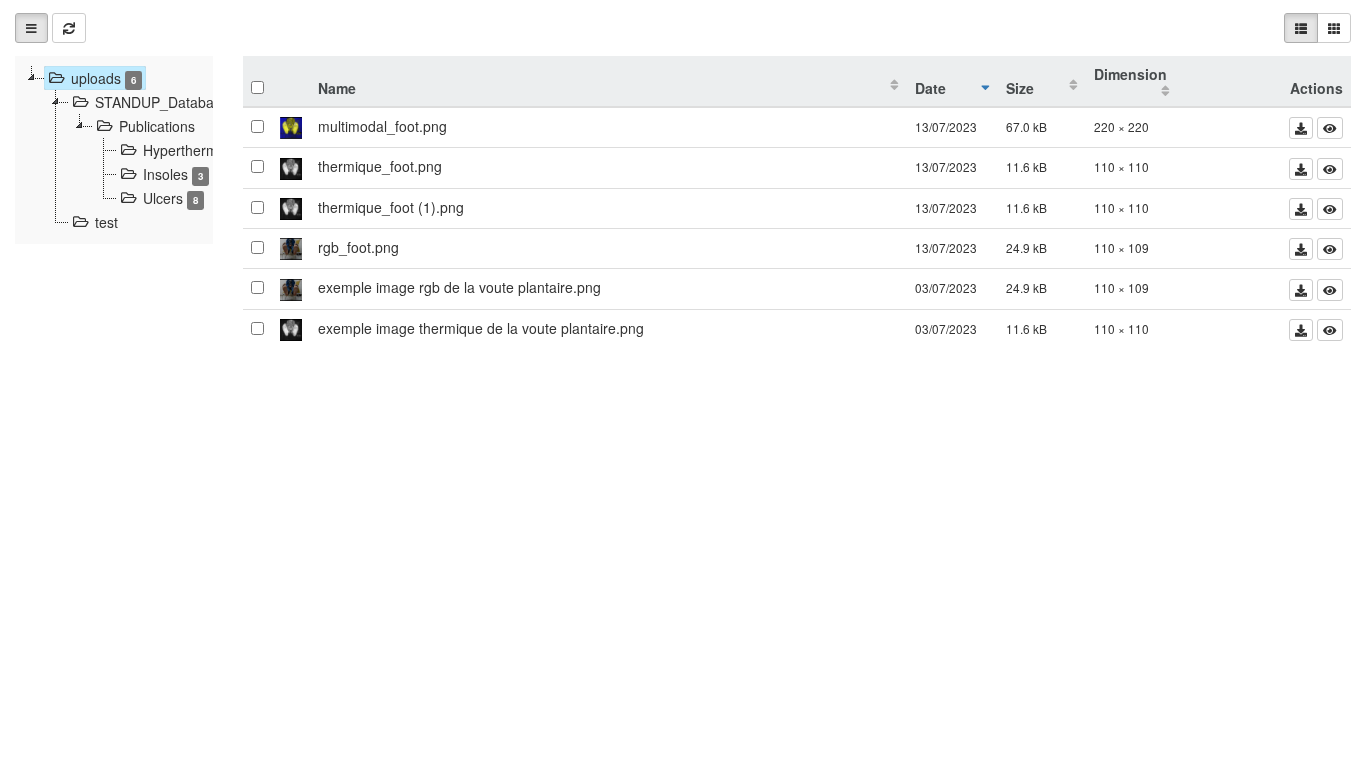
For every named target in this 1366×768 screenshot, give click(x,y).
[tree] (114, 150)
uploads (103, 78)
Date (930, 88)
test (106, 222)
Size (1020, 88)
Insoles (173, 174)
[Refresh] (69, 28)
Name (337, 88)
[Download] (1301, 128)
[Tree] (31, 28)
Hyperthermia (196, 150)
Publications (157, 126)
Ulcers (170, 198)
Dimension (1130, 74)
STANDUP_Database (169, 102)
